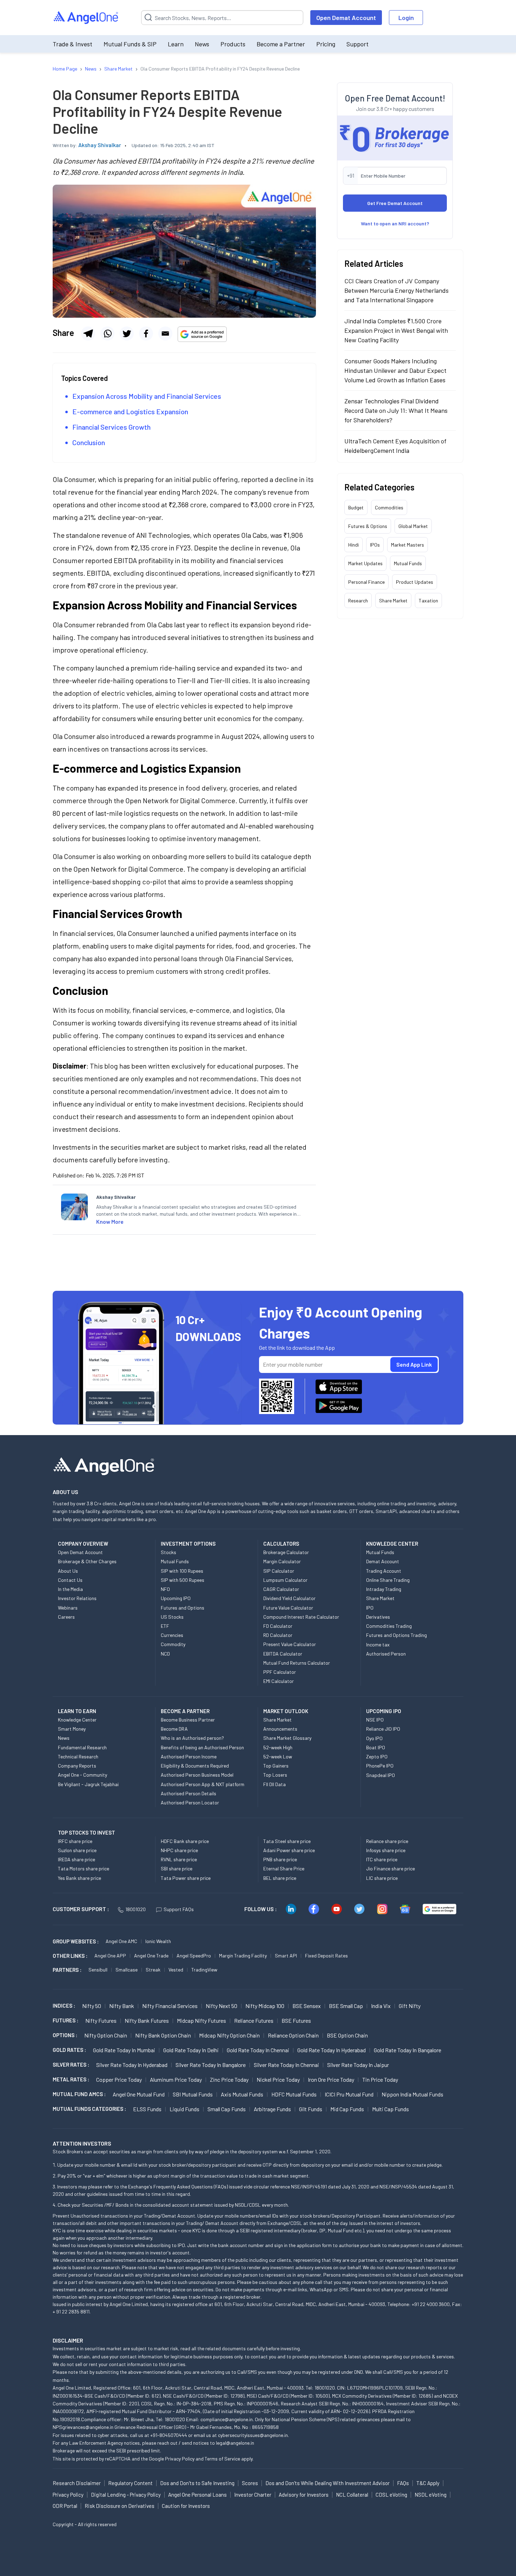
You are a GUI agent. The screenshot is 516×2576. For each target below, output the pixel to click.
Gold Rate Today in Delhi (191, 2050)
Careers (66, 1617)
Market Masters (408, 545)
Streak (153, 1970)
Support (358, 44)
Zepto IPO (377, 1756)
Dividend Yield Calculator (289, 1598)
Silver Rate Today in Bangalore (211, 2065)
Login (406, 18)
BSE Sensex (307, 2006)
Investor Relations (77, 1598)
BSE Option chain (347, 2035)
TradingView (204, 1970)
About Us (68, 1571)
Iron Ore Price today (331, 2079)
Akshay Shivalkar (100, 145)
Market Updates (365, 563)
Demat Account (383, 1561)
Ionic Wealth (158, 1941)
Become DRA (174, 1729)
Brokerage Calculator (286, 1552)
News (202, 44)
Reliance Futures (254, 2020)
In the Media (70, 1589)
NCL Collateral (352, 2495)
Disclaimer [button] (68, 2340)
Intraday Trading (384, 1589)
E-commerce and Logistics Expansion (130, 411)
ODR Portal (65, 2506)
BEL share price (280, 1878)
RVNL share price (179, 1859)
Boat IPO (376, 1747)
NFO (165, 1589)
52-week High (278, 1747)
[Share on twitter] (127, 333)
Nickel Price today (278, 2079)
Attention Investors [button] (82, 2143)
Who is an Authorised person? (192, 1738)
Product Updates (415, 582)
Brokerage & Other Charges (87, 1561)
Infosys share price (386, 1850)
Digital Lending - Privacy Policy (126, 2495)
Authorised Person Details (188, 1793)
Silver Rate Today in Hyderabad (132, 2065)
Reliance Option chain (293, 2035)
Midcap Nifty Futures (201, 2020)
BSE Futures (296, 2020)
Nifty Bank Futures (147, 2020)
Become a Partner (281, 44)
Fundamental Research (82, 1747)
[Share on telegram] (88, 333)
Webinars (68, 1608)
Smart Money (72, 1729)
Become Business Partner (188, 1720)
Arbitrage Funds (272, 2109)
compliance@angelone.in (227, 2419)
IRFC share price (75, 1841)
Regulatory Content (130, 2483)
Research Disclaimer (77, 2483)
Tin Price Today (380, 2079)
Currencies (172, 1635)
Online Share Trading (388, 1580)
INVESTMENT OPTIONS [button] (188, 1544)
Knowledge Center (77, 1720)
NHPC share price (179, 1850)
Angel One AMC (121, 1941)
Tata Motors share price (84, 1868)
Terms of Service (222, 2459)
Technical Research (78, 1756)
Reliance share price (387, 1841)
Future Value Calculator (288, 1608)
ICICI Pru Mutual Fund (349, 2094)
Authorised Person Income (189, 1756)
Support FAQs (179, 1909)
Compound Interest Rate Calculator (301, 1617)
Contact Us (70, 1580)
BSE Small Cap (346, 2006)
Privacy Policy (180, 2459)
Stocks (168, 1552)
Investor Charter (253, 2495)
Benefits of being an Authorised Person (202, 1747)
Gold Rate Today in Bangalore (408, 2050)
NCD (165, 1654)
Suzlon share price (77, 1850)
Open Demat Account (346, 18)
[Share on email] (165, 333)
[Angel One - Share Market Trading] (86, 18)
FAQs (403, 2483)
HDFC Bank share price (185, 1841)
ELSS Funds (147, 2109)
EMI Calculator (279, 1681)
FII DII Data (274, 1784)
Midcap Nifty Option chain (229, 2035)
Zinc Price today (229, 2079)
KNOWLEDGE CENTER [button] (392, 1544)
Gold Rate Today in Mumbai (124, 2050)
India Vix (381, 2006)
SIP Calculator (279, 1571)
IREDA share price (77, 1859)
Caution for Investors (186, 2506)
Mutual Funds (408, 563)
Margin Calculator (282, 1561)
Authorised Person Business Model (197, 1775)
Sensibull (98, 1970)
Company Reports (77, 1766)
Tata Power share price (186, 1878)
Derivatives (378, 1617)
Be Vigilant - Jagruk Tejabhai (88, 1784)
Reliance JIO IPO (383, 1729)
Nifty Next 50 (221, 2006)
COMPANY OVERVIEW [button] (83, 1544)
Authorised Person (386, 1654)
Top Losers (275, 1775)
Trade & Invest (72, 44)
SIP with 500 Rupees (183, 1580)
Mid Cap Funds (347, 2109)
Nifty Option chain (106, 2035)
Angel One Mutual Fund (139, 2094)
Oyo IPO (374, 1738)
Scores (250, 2483)
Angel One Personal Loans (197, 2495)
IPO (370, 1608)
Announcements (280, 1729)
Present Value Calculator (290, 1644)
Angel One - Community (82, 1775)
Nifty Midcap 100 (265, 2006)
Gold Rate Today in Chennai (258, 2050)
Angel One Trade (151, 1956)
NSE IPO (375, 1720)
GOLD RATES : (69, 2050)
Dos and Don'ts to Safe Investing (197, 2483)
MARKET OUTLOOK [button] (286, 1711)
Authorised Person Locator (190, 1802)
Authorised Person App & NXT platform (203, 1784)
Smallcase (127, 1970)
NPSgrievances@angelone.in (83, 2427)
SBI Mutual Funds (193, 2094)
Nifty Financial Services (170, 2006)
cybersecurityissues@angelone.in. (253, 2435)
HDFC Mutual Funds (294, 2094)
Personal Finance (366, 582)
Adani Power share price (289, 1850)
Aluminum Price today (176, 2079)
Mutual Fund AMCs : (79, 2094)
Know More (110, 1221)
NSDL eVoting (431, 2495)
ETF (165, 1626)
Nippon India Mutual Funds (412, 2094)
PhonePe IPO (380, 1766)
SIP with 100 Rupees (182, 1571)
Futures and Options (183, 1608)
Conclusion (89, 442)
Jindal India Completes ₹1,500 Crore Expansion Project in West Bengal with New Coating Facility (396, 330)
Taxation (428, 600)
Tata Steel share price (287, 1841)
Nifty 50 (92, 2006)
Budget (356, 507)
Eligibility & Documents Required (195, 1766)
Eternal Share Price (284, 1868)
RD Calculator (278, 1635)
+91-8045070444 (169, 2435)
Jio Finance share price (391, 1868)
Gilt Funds (311, 2109)
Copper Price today (119, 2079)
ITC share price (382, 1859)
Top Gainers (276, 1766)
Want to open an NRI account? (395, 223)
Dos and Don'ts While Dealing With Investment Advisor (328, 2483)
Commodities (389, 507)
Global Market (413, 526)
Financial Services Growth (111, 427)
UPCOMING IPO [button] (384, 1711)
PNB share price (280, 1859)
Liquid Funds (184, 2109)
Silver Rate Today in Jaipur (358, 2065)
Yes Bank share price (80, 1878)
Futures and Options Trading (396, 1635)
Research (358, 600)
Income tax (378, 1644)
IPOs (375, 545)
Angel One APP (110, 1956)
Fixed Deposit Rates (326, 1956)
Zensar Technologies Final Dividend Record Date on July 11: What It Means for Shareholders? (396, 410)
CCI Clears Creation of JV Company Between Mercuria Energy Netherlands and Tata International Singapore (396, 290)
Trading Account (384, 1571)
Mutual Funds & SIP (130, 44)
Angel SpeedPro (194, 1956)
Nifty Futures (101, 2020)
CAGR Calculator (281, 1589)
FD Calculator (278, 1626)
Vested (176, 1970)
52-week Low (278, 1756)
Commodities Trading (389, 1626)
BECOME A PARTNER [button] (185, 1711)
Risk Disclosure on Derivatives (120, 2506)
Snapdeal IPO (381, 1775)
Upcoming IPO (176, 1598)
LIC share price (382, 1878)
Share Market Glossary (287, 1738)
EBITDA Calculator (283, 1654)
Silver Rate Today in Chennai (286, 2065)
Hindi (353, 545)
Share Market (393, 600)
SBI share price (177, 1868)
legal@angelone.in (235, 2443)
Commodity (173, 1644)
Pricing (326, 44)
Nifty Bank (122, 2006)
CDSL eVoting (391, 2495)
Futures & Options (368, 526)
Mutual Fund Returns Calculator (297, 1663)
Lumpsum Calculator (285, 1580)
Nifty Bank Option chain (163, 2035)
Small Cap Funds (227, 2109)
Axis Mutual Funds (242, 2094)
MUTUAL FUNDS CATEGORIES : (89, 2109)
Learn (176, 44)
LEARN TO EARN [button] (77, 1711)
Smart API (286, 1956)
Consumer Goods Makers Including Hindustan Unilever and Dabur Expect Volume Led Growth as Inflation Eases (395, 370)
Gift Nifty (410, 2006)
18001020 (135, 1909)
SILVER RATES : (71, 2065)
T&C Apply (428, 2483)
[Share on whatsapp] (107, 333)
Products (233, 44)
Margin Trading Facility (243, 1956)
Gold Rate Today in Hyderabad (332, 2050)
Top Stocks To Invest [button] (87, 1832)
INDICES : (64, 2006)
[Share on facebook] (146, 333)
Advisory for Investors (304, 2495)
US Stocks (172, 1617)
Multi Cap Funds (391, 2109)
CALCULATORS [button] (281, 1544)
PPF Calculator (280, 1672)
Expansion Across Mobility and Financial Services (147, 396)
